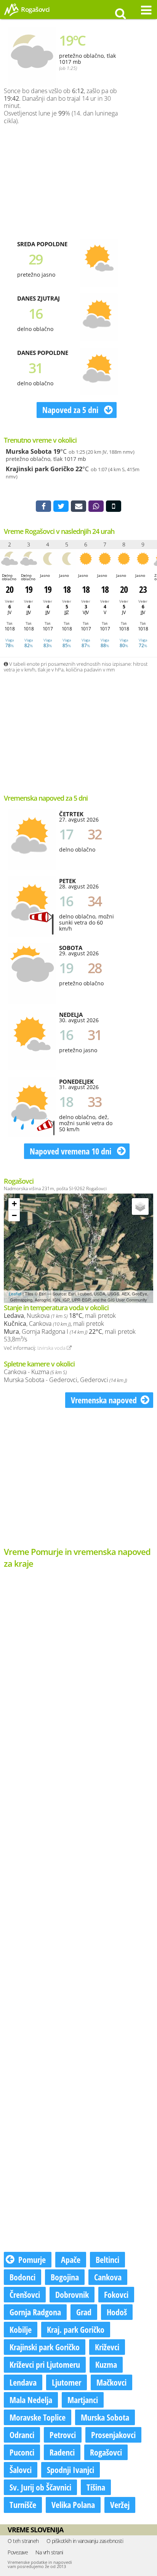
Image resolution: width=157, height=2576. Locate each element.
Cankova (108, 2277)
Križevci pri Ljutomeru (45, 2364)
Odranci (22, 2435)
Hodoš (117, 2312)
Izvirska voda (52, 1348)
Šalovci (21, 2470)
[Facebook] (43, 506)
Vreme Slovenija (35, 2530)
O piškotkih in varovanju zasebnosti (85, 2541)
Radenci (62, 2452)
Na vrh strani (49, 2552)
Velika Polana (73, 2505)
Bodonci (22, 2277)
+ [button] (14, 1204)
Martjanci (83, 2400)
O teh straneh (23, 2541)
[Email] (78, 506)
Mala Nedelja (31, 2400)
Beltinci (107, 2259)
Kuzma (106, 2364)
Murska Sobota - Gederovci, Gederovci (65, 1380)
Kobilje (21, 2329)
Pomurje (32, 2259)
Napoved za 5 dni (71, 410)
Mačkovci (111, 2382)
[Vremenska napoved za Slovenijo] (11, 15)
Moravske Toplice (38, 2417)
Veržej (120, 2505)
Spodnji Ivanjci (70, 2470)
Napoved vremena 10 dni (71, 1151)
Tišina (96, 2487)
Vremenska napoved (104, 1400)
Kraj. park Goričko (76, 2329)
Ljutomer (66, 2382)
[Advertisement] (88, 180)
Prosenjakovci (113, 2435)
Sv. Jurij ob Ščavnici (40, 2487)
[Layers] (140, 1206)
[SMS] (114, 506)
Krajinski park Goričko (40, 469)
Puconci (22, 2452)
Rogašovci (106, 2452)
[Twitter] (61, 506)
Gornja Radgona (35, 2312)
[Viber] (96, 506)
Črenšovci (25, 2294)
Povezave (18, 2552)
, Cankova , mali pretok (54, 1324)
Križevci (107, 2347)
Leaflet (15, 1294)
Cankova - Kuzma (35, 1372)
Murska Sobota (29, 451)
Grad (84, 2312)
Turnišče (23, 2505)
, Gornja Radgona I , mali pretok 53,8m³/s (70, 1335)
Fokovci (116, 2294)
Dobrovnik (72, 2294)
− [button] (14, 1215)
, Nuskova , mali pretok (60, 1316)
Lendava (23, 2382)
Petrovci (63, 2435)
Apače (71, 2259)
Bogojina (65, 2277)
